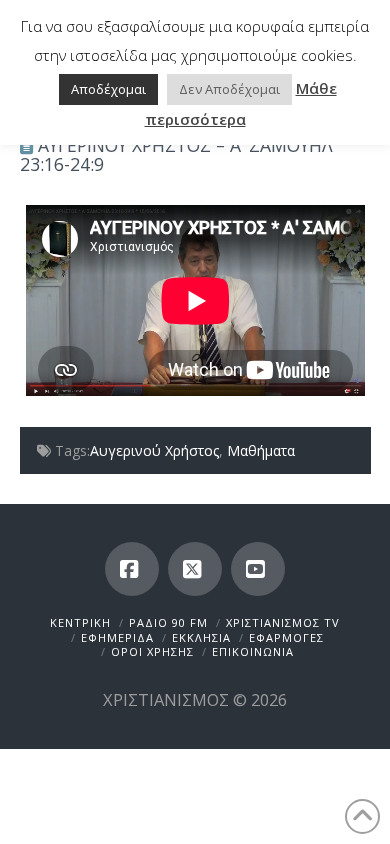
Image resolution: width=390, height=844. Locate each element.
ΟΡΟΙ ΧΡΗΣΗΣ (152, 651)
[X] (195, 569)
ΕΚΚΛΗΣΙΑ (201, 637)
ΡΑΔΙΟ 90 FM (168, 622)
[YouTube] (258, 569)
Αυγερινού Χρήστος (154, 450)
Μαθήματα (261, 450)
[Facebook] (132, 569)
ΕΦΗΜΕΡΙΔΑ (117, 637)
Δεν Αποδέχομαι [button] (229, 89)
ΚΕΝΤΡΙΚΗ (80, 622)
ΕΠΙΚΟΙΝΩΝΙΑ (253, 651)
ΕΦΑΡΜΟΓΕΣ (286, 637)
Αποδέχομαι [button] (108, 89)
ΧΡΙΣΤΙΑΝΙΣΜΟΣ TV (283, 622)
